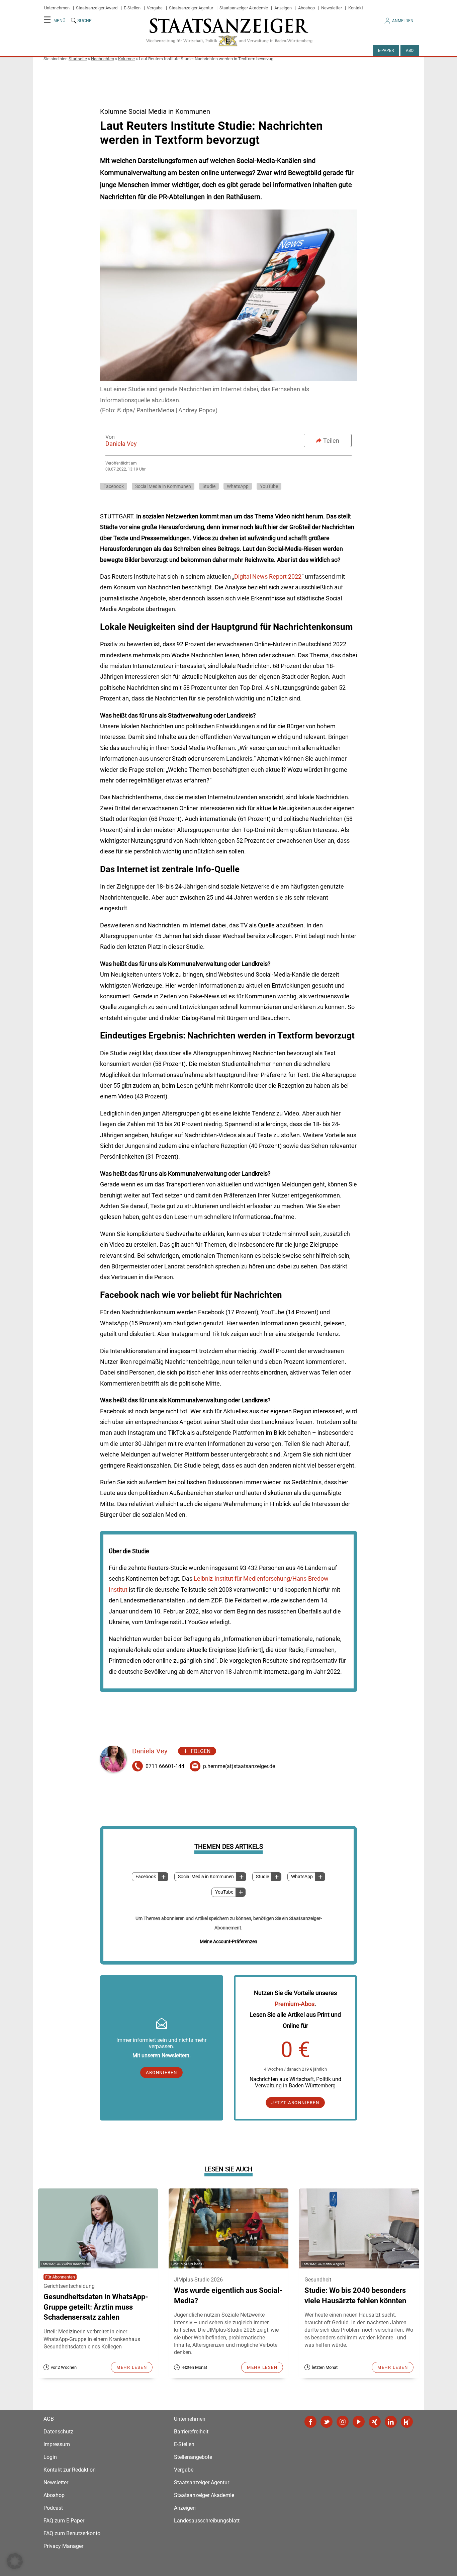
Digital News (252, 576)
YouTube (224, 1892)
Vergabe (155, 8)
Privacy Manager (63, 2546)
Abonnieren (161, 2072)
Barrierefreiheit (191, 2432)
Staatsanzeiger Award (97, 8)
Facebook (146, 1877)
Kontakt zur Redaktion (70, 2470)
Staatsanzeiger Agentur (191, 8)
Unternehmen (57, 8)
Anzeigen (283, 8)
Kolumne (126, 59)
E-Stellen (132, 8)
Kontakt (356, 8)
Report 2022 (285, 576)
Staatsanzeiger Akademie (244, 8)
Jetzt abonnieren (295, 2103)
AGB (49, 2419)
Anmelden (403, 21)
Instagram (343, 2422)
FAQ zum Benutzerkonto (72, 2533)
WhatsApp (302, 1877)
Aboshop (306, 8)
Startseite (78, 59)
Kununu (407, 2422)
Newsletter (332, 8)
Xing (375, 2422)
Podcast (53, 2508)
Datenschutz (58, 2432)
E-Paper (386, 51)
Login (50, 2457)
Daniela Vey (121, 444)
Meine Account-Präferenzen (229, 1941)
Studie (262, 1877)
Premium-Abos (295, 2004)
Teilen (331, 441)
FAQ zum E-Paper (64, 2521)
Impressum (57, 2444)
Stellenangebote (193, 2457)
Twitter (327, 2422)
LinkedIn (391, 2422)
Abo (410, 51)
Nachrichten (103, 59)
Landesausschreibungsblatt (207, 2521)
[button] (15, 2561)
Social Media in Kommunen (206, 1877)
